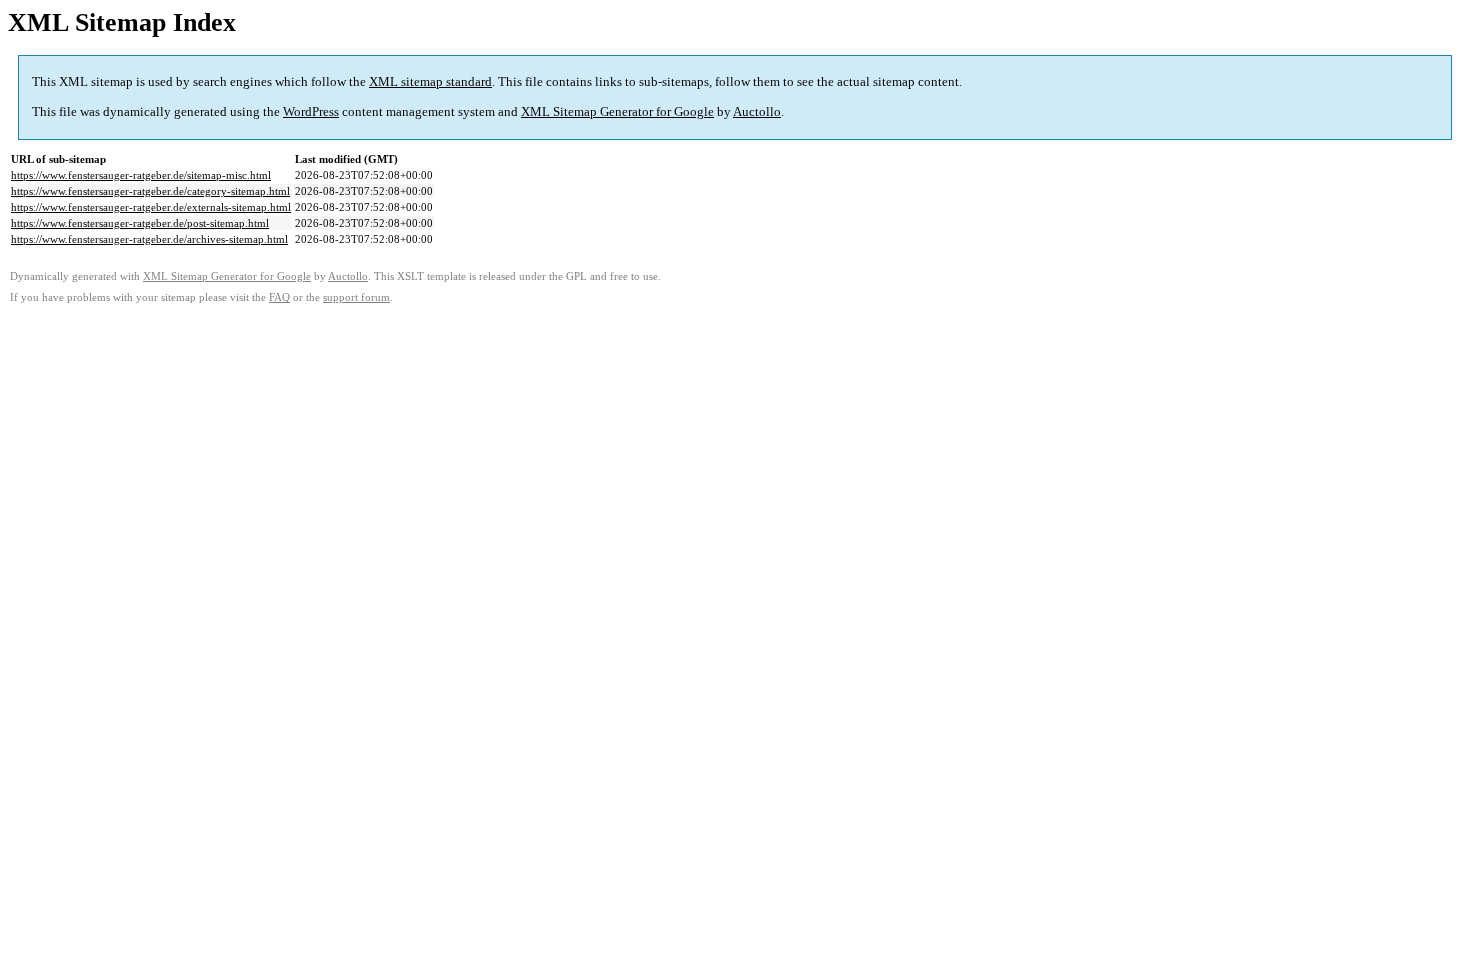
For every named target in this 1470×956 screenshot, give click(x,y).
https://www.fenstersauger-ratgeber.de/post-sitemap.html (140, 223)
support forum (356, 297)
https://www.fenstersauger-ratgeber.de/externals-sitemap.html (151, 207)
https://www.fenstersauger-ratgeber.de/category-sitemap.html (150, 191)
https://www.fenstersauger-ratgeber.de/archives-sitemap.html (149, 239)
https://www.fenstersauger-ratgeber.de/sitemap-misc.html (141, 175)
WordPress (311, 111)
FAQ (279, 297)
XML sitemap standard (430, 81)
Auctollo (757, 111)
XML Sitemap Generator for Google (617, 111)
